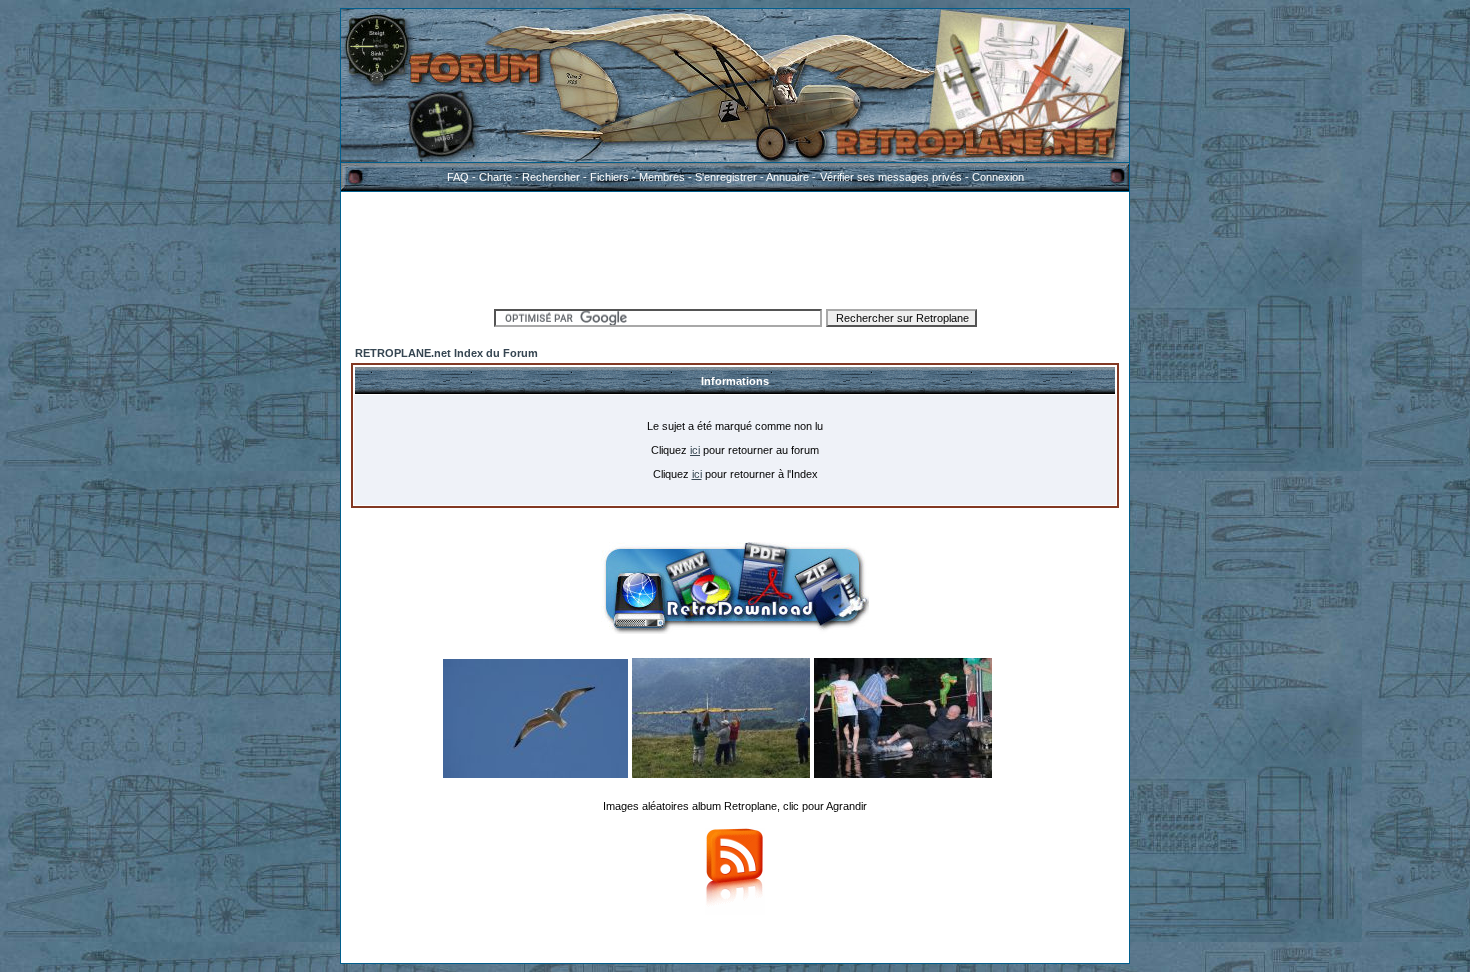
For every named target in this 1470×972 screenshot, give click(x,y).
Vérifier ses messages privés (891, 177)
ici (695, 450)
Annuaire (787, 177)
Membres (662, 177)
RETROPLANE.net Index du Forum (446, 353)
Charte (495, 177)
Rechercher (551, 177)
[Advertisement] (735, 247)
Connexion (998, 177)
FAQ (458, 177)
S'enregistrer (726, 177)
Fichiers (609, 177)
